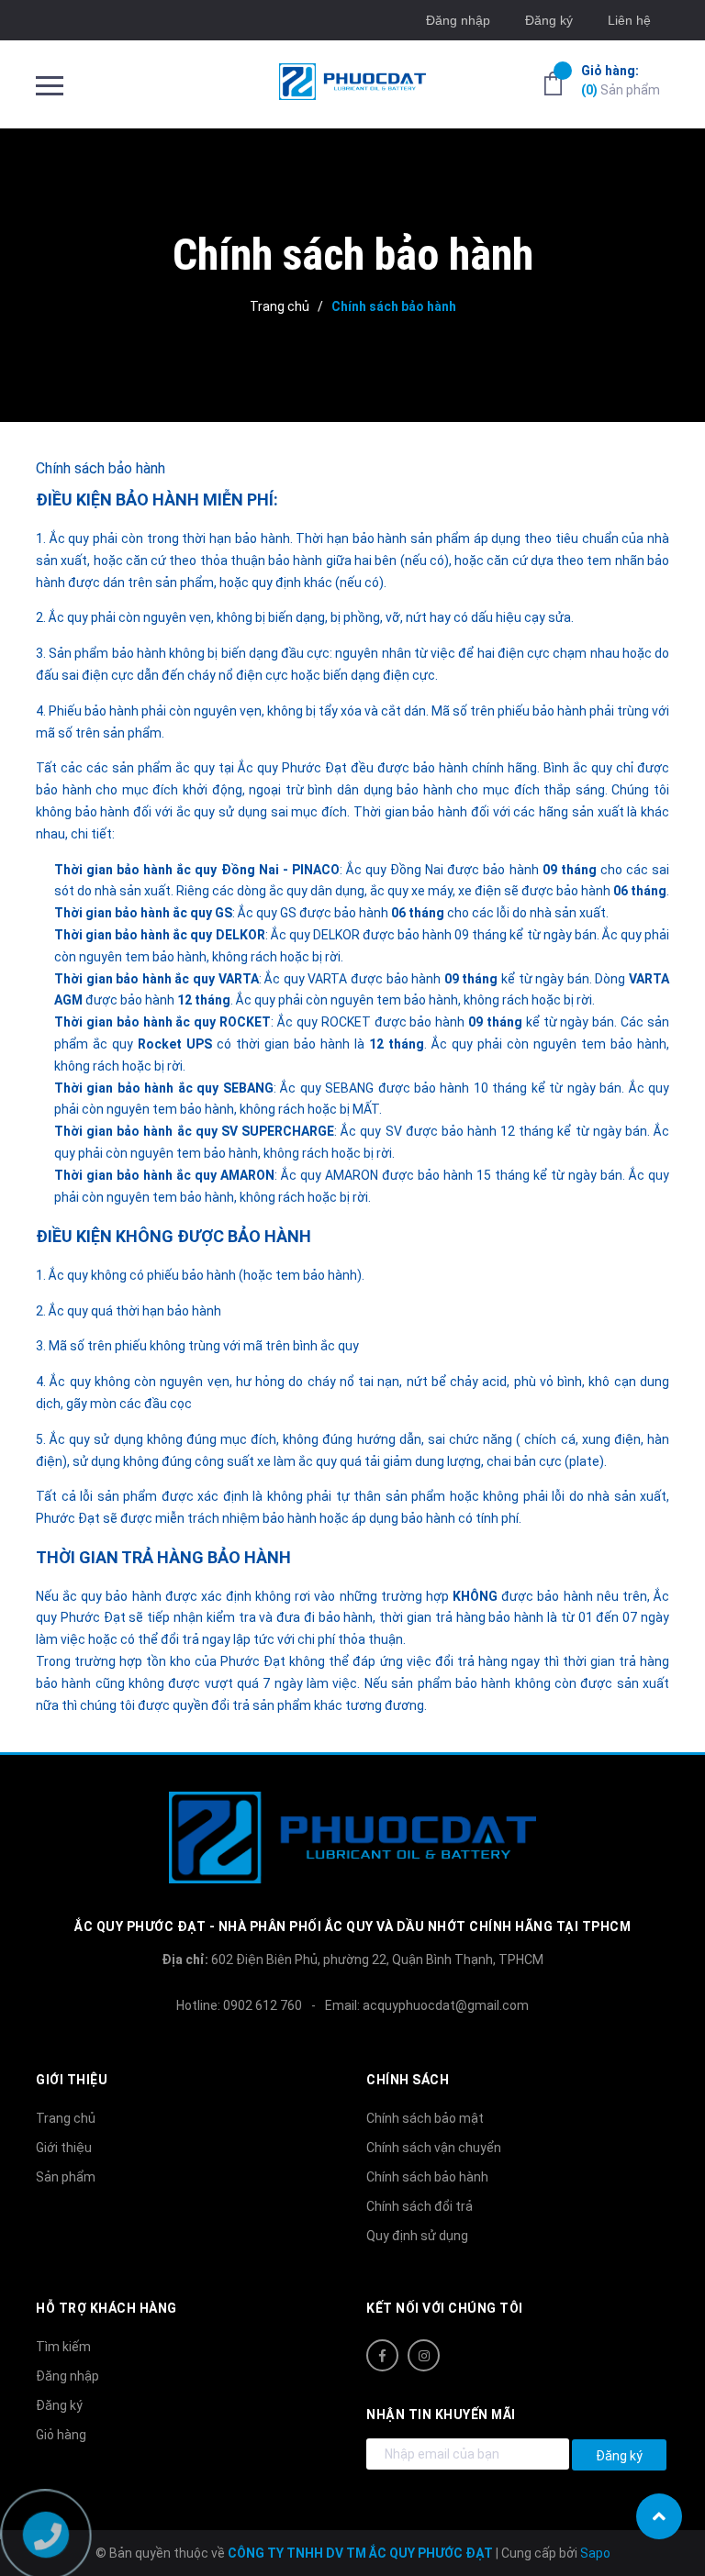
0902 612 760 (263, 2005)
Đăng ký (549, 20)
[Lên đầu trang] (659, 2516)
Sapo (595, 2553)
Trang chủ (66, 2118)
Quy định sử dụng (417, 2236)
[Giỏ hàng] (553, 83)
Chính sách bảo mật (425, 2118)
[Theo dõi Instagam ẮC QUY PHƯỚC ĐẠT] (424, 2355)
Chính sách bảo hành (101, 468)
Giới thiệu (64, 2148)
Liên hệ (629, 20)
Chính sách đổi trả (420, 2206)
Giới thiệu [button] (72, 2080)
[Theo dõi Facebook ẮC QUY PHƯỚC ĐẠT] (382, 2355)
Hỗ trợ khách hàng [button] (106, 2308)
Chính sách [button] (408, 2080)
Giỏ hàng (61, 2435)
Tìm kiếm (63, 2347)
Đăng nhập (458, 20)
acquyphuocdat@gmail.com (446, 2005)
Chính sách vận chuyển (434, 2148)
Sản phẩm (621, 80)
